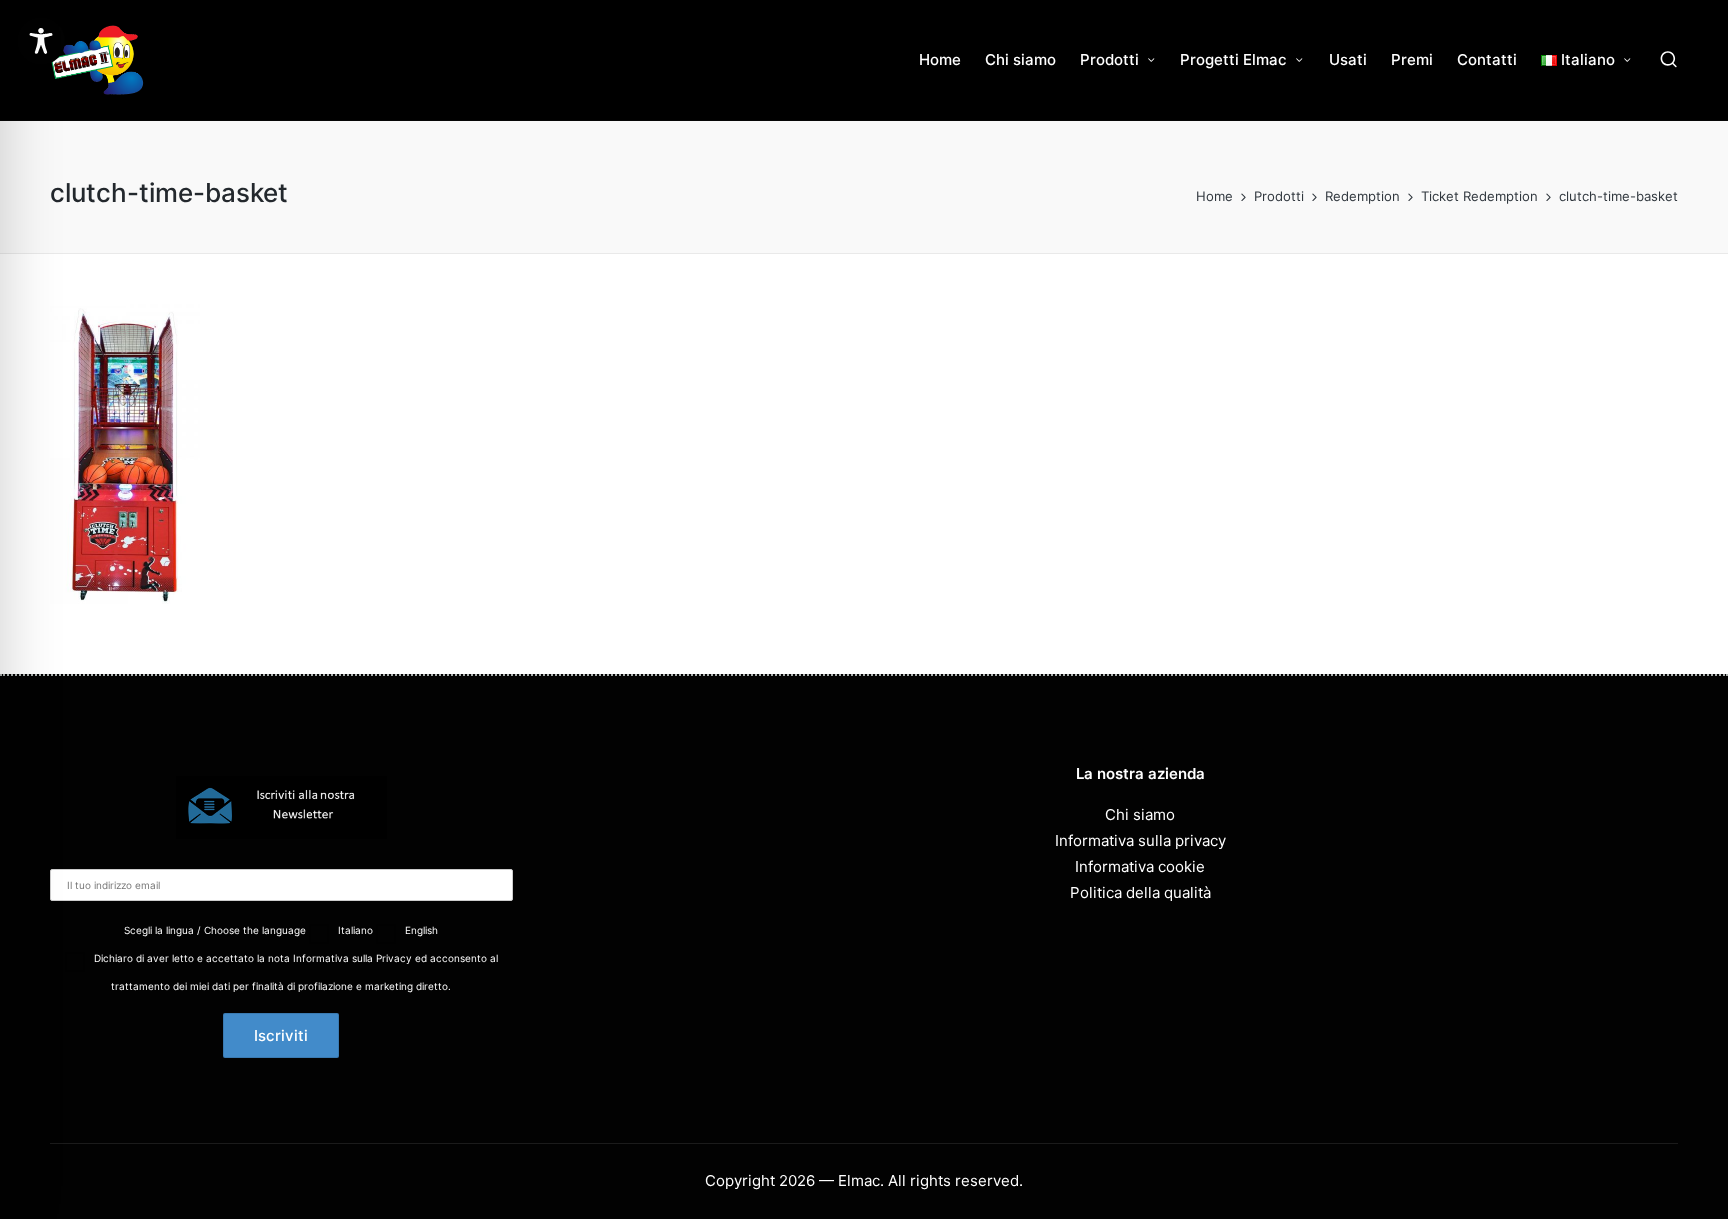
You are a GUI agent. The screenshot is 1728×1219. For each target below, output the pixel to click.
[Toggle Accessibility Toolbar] (41, 41)
